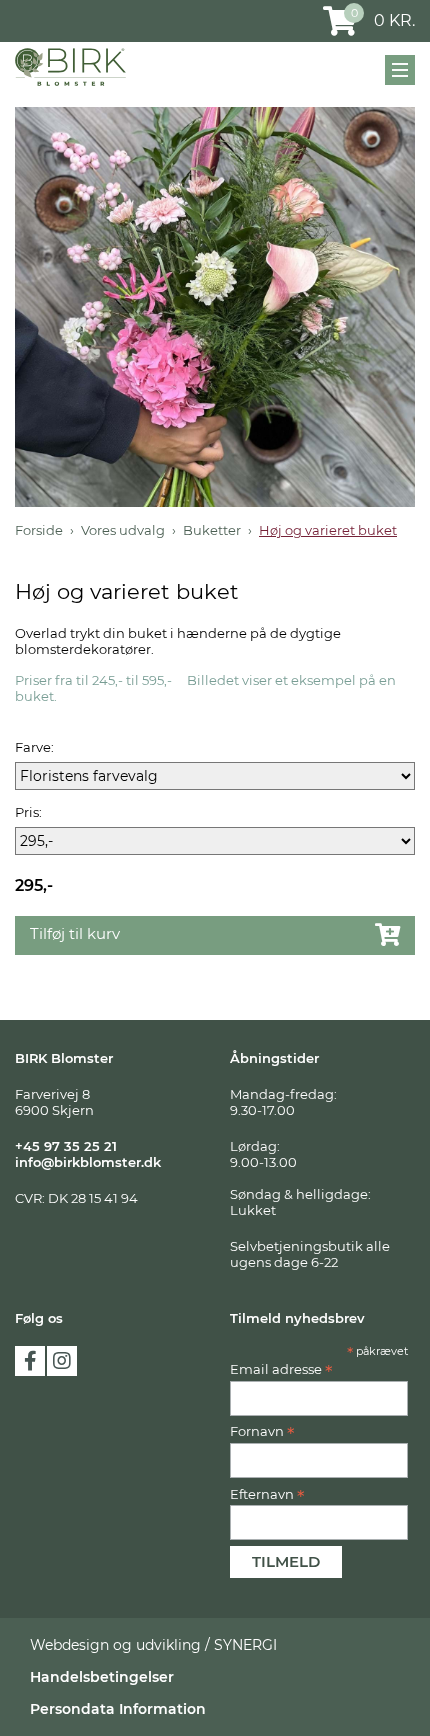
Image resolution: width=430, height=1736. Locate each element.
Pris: (28, 812)
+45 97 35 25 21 (66, 1146)
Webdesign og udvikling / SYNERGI (153, 1645)
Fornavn (262, 1431)
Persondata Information (118, 1709)
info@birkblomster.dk (88, 1162)
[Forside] (70, 67)
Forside (39, 530)
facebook (30, 1361)
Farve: (34, 747)
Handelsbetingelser (102, 1677)
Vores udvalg (123, 530)
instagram (62, 1361)
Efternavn (267, 1494)
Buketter (212, 530)
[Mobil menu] (400, 70)
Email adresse (281, 1369)
